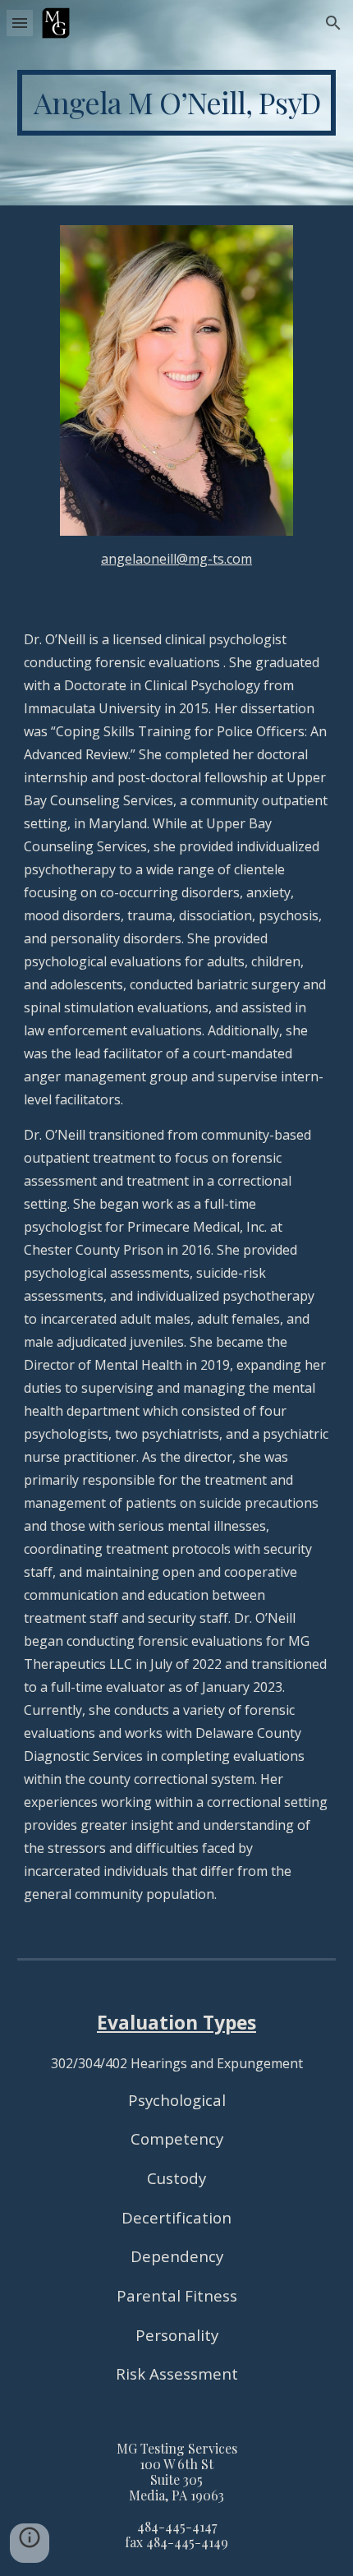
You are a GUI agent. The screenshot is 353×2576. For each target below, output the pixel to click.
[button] (20, 23)
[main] (177, 103)
